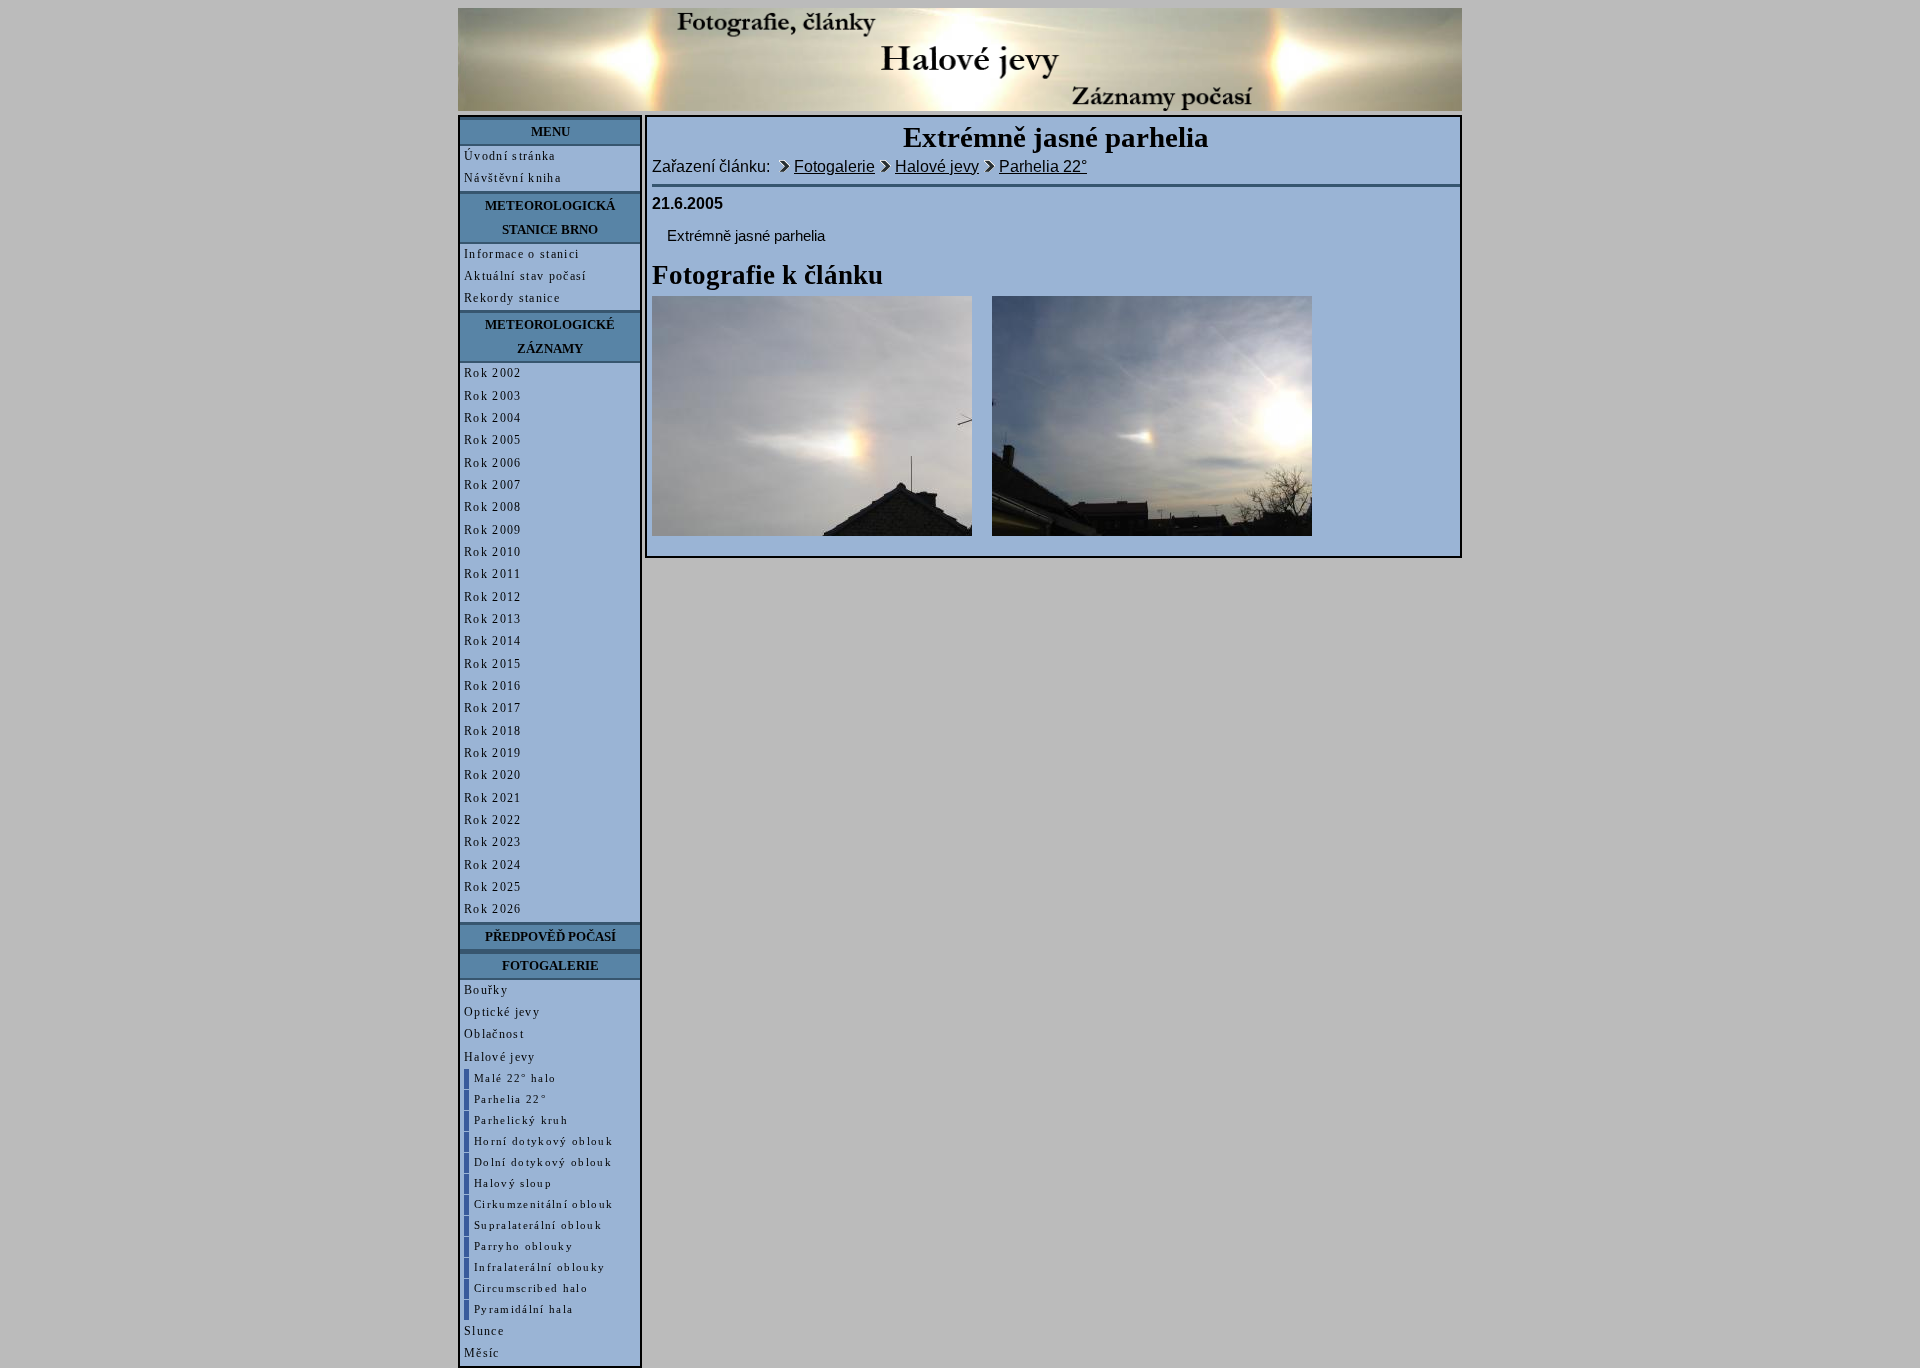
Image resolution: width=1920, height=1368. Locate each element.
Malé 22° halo (515, 1078)
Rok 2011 (493, 574)
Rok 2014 (493, 641)
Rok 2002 (493, 373)
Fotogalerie (834, 166)
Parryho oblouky (523, 1246)
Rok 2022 (493, 820)
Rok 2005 (493, 440)
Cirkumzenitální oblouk (543, 1204)
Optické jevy (502, 1012)
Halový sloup (513, 1183)
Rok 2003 (493, 396)
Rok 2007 (493, 485)
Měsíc (482, 1353)
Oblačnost (494, 1034)
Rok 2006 (493, 463)
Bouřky (486, 990)
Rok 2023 (493, 842)
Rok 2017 (493, 708)
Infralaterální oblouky (539, 1267)
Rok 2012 (493, 597)
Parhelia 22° (510, 1099)
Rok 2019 (493, 753)
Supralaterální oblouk (538, 1225)
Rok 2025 (493, 887)
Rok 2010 (493, 552)
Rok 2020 (493, 775)
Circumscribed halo (531, 1288)
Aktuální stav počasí (525, 276)
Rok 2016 (493, 686)
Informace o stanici (521, 254)
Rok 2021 (493, 798)
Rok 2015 (493, 664)
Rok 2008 (493, 507)
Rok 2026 (493, 909)
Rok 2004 (493, 418)
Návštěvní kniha (512, 178)
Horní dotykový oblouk (543, 1141)
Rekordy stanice (512, 298)
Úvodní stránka (510, 156)
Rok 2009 (493, 530)
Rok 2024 (493, 865)
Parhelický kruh (521, 1120)
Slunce (484, 1331)
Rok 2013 (493, 619)
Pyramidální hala (523, 1309)
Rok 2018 (493, 731)
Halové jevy (500, 1057)
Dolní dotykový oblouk (543, 1162)
